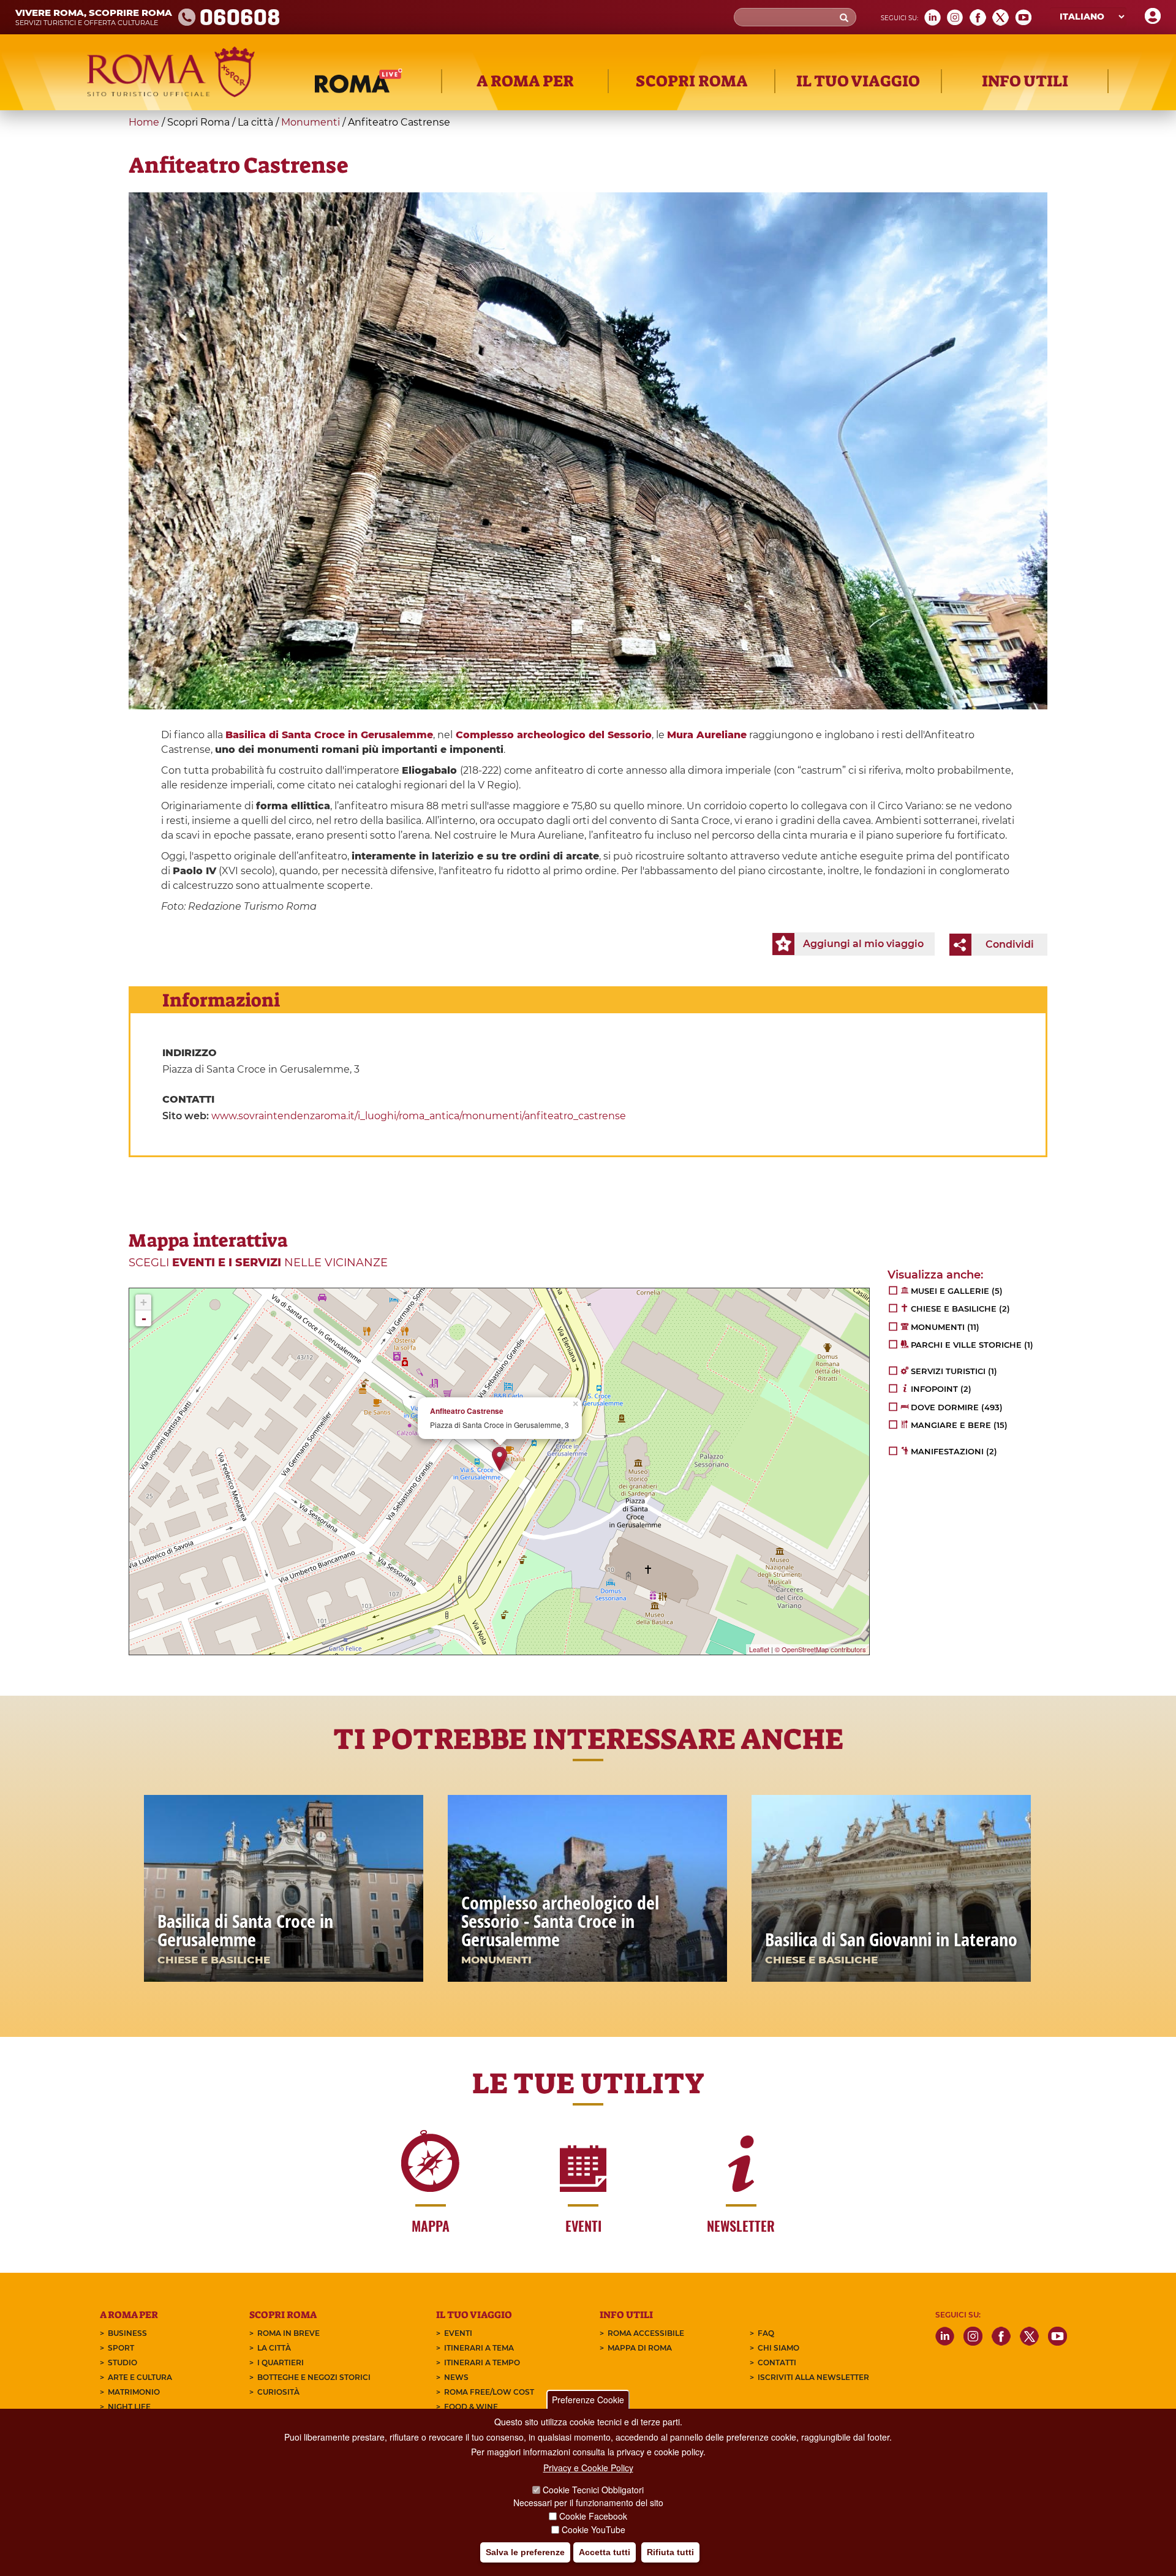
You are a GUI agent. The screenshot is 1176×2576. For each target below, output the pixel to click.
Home (144, 122)
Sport (121, 2348)
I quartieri (281, 2363)
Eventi (458, 2333)
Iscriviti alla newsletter (813, 2377)
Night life (129, 2407)
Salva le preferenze (525, 2552)
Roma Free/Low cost (489, 2392)
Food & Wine (471, 2407)
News (456, 2377)
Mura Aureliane (707, 735)
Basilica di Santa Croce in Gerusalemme (329, 735)
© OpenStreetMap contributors (820, 1649)
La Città (274, 2348)
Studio (123, 2363)
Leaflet (759, 1649)
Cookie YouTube (594, 2529)
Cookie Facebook (593, 2516)
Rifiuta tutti (670, 2552)
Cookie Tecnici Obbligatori (593, 2490)
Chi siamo (778, 2348)
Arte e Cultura (140, 2377)
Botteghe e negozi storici (314, 2377)
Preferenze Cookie (588, 2400)
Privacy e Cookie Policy (588, 2468)
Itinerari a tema (479, 2348)
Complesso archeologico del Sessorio (554, 735)
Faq (766, 2333)
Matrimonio (134, 2392)
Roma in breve (288, 2333)
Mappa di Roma (640, 2348)
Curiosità (278, 2392)
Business (127, 2333)
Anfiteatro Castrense (467, 1411)
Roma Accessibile (646, 2333)
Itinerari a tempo (482, 2363)
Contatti (777, 2363)
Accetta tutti (605, 2552)
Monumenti (311, 122)
